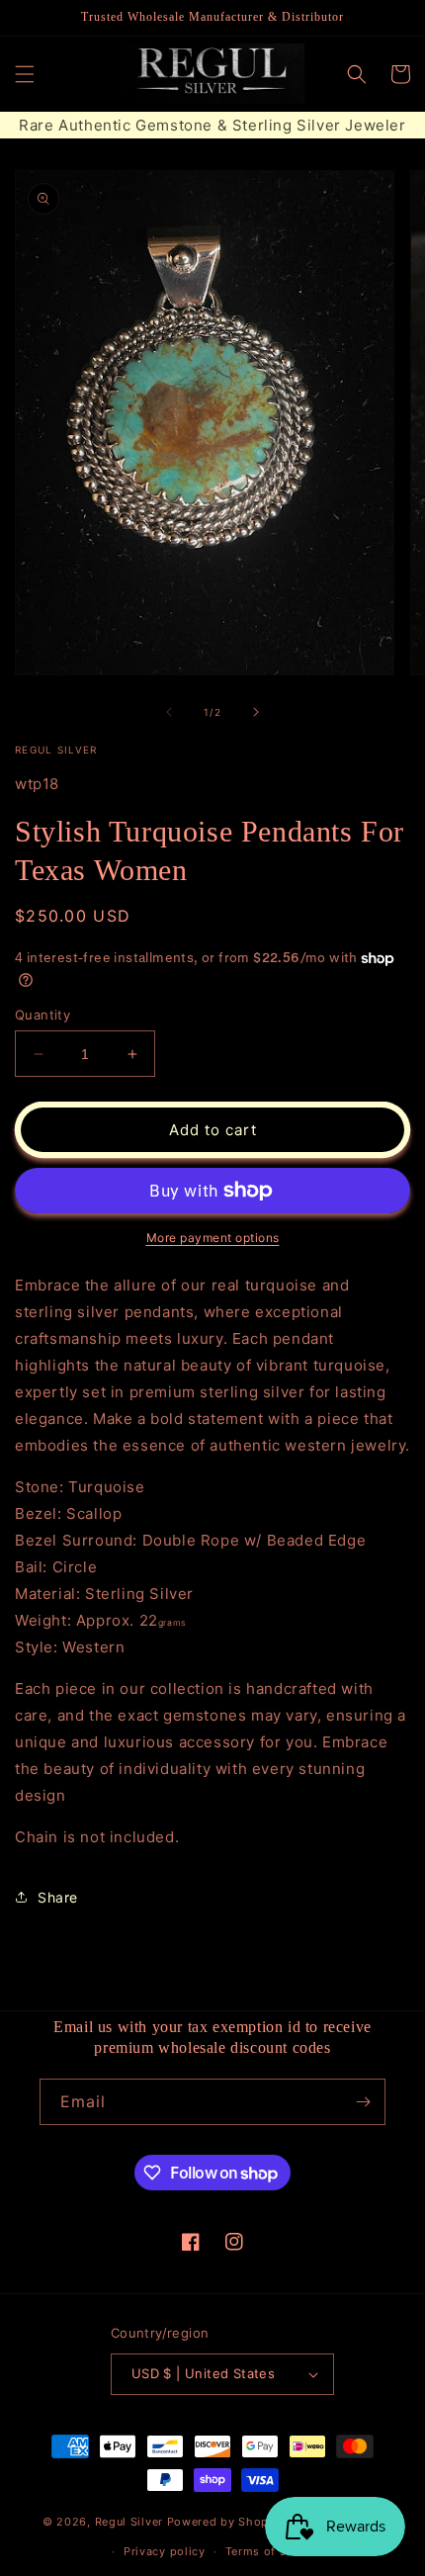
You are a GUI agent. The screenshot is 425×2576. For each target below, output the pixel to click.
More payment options (213, 1238)
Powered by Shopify (226, 2521)
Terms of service (273, 2551)
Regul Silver (129, 2521)
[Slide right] (256, 712)
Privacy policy (165, 2551)
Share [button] (58, 1897)
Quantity (42, 1015)
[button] (25, 74)
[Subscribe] (363, 2102)
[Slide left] (169, 712)
